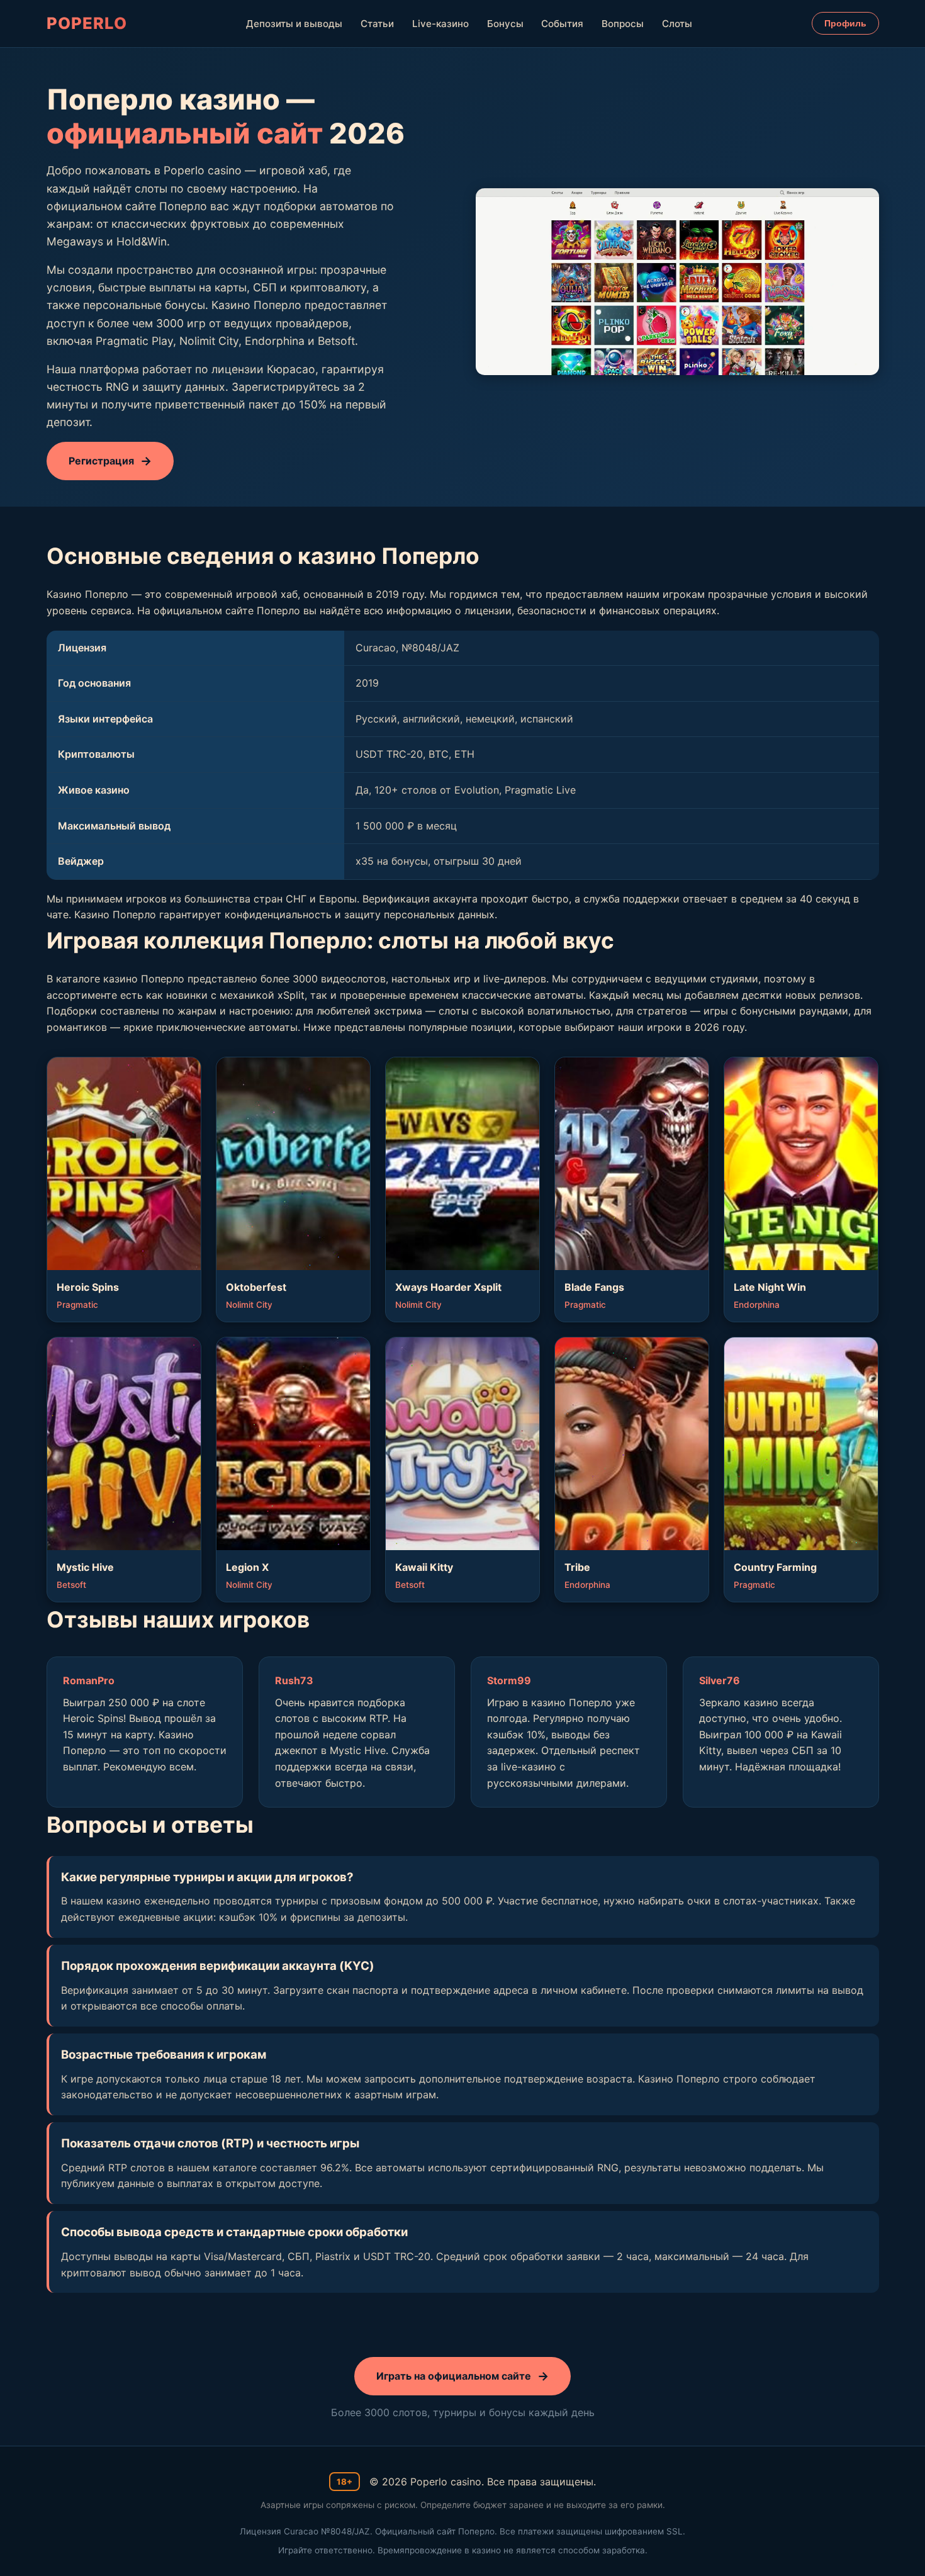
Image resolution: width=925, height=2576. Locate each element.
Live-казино (440, 24)
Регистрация (101, 461)
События (562, 24)
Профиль (845, 23)
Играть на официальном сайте (454, 2376)
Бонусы (505, 24)
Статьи (377, 24)
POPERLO (87, 23)
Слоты (677, 24)
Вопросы (623, 24)
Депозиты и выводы (294, 24)
